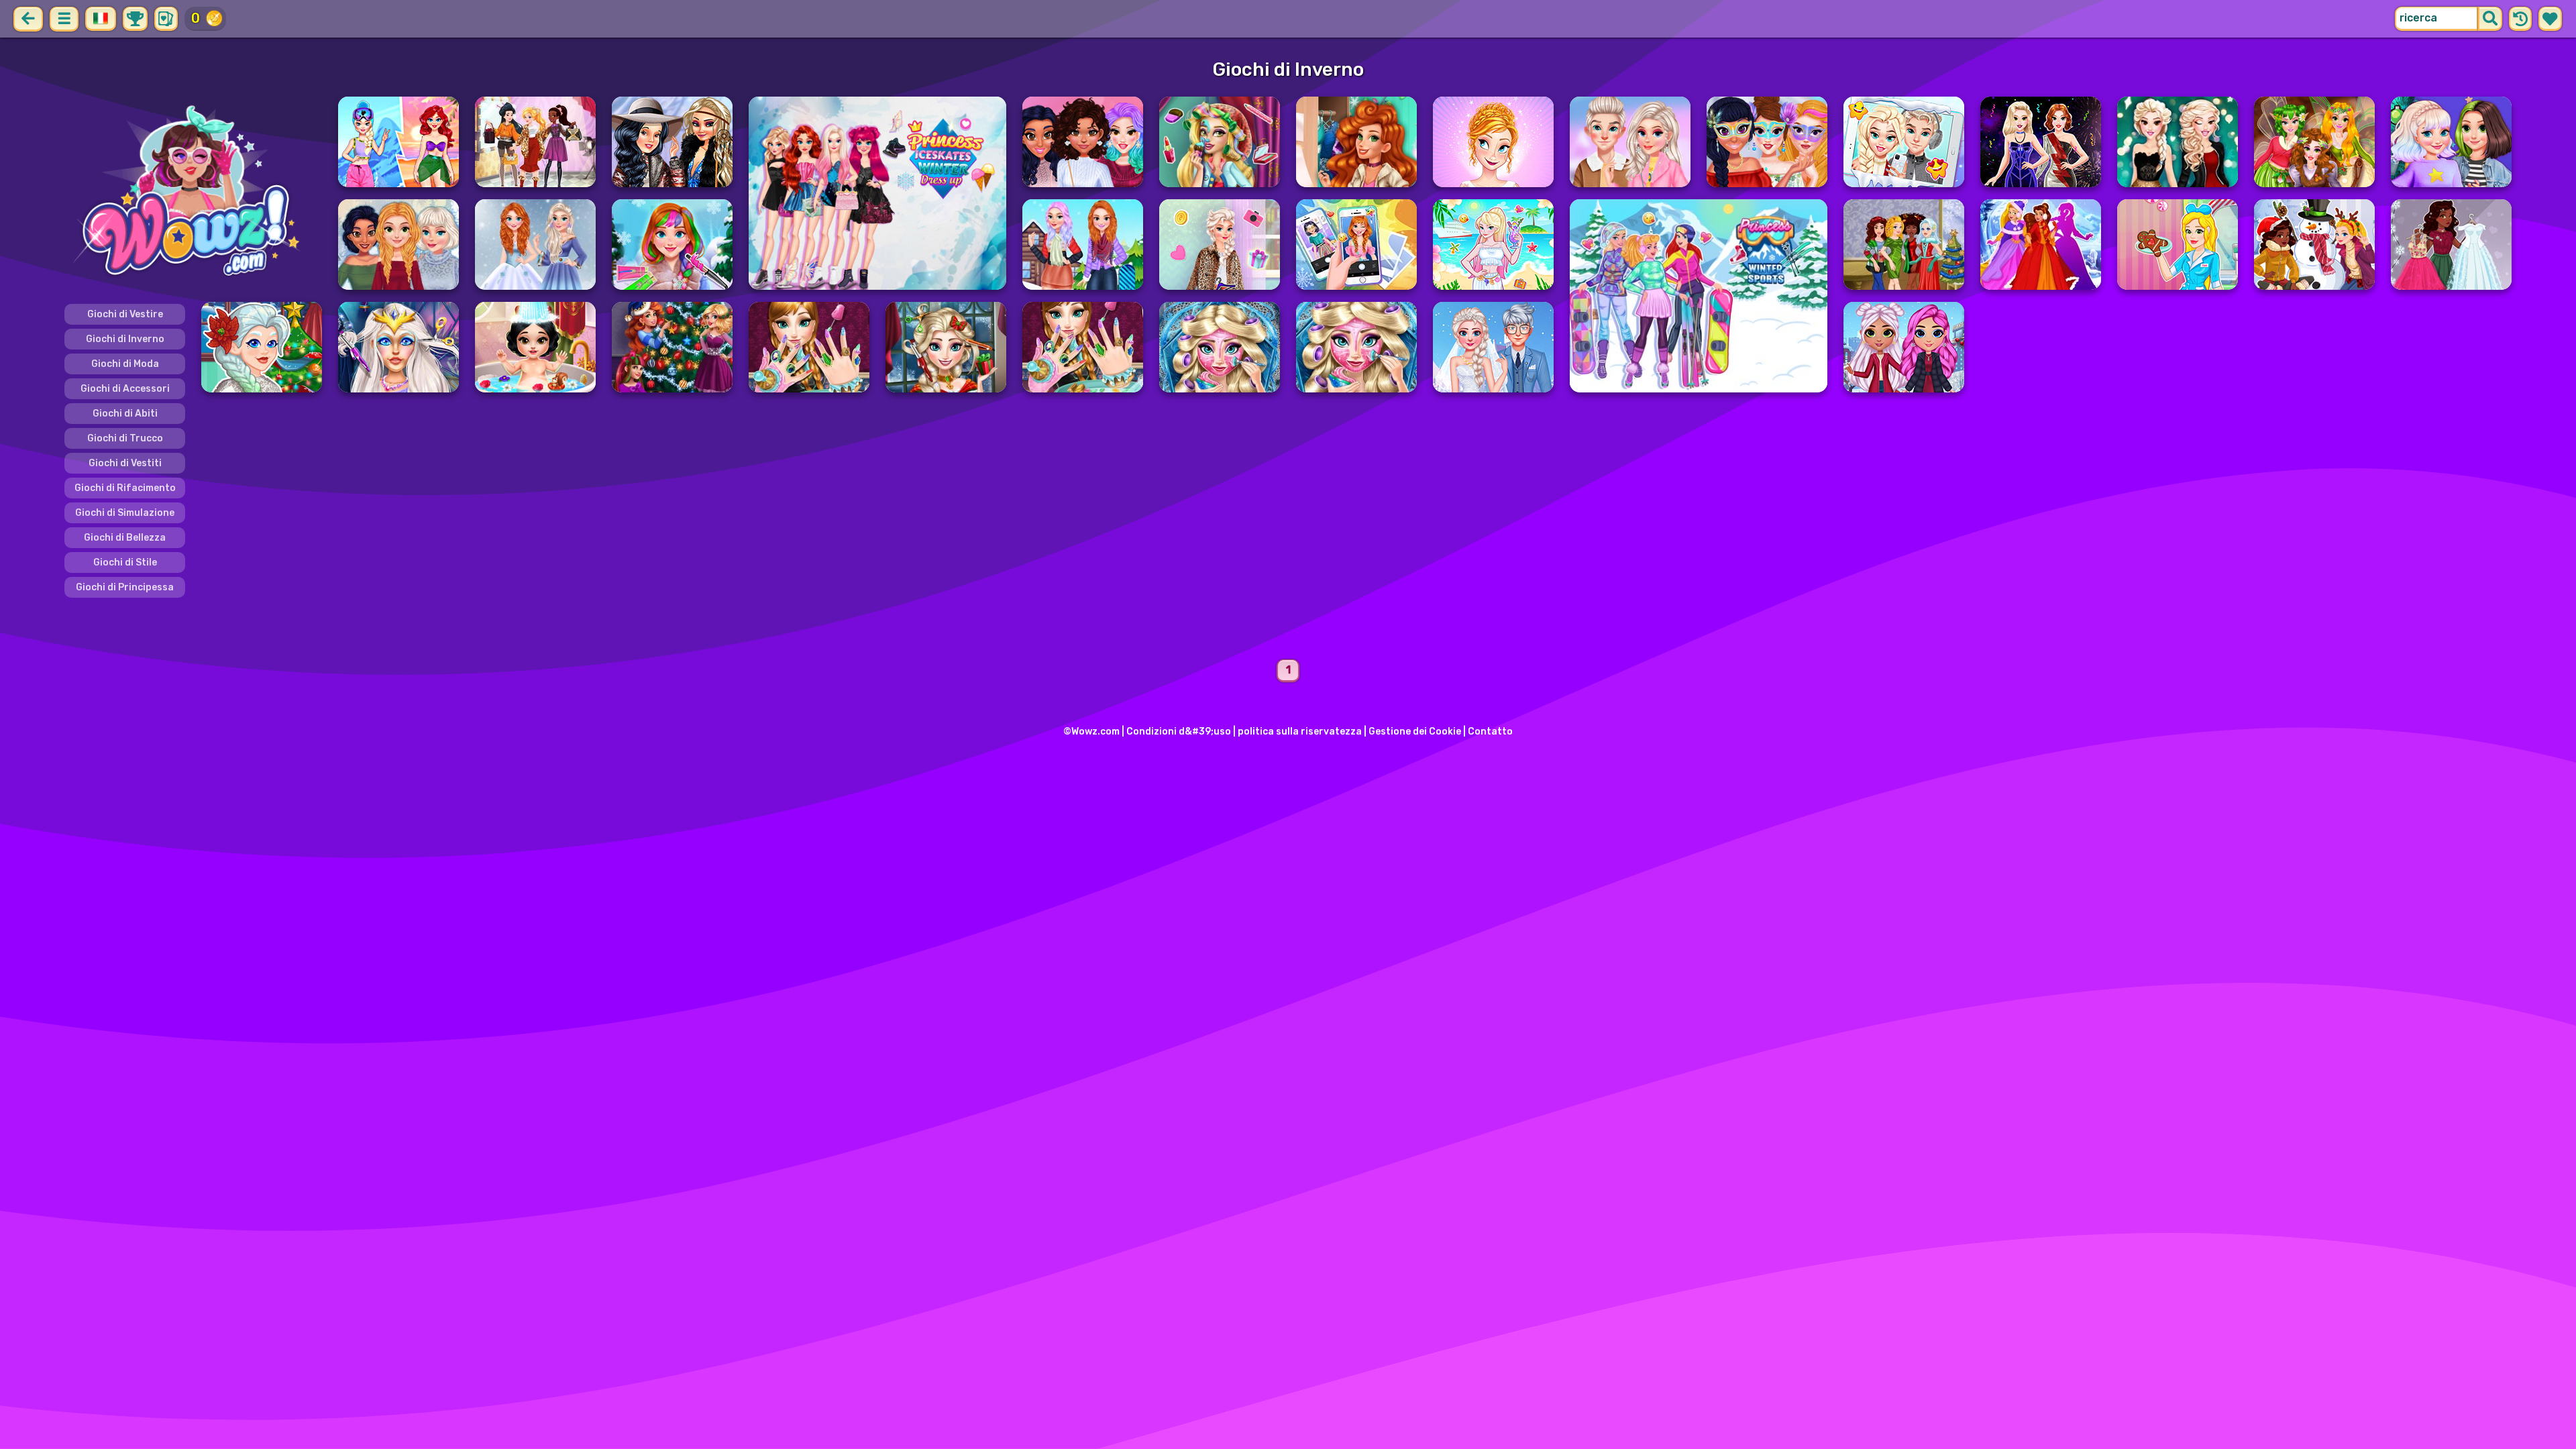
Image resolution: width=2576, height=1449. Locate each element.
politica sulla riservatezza (1300, 732)
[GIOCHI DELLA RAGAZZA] (193, 193)
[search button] (2490, 19)
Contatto (1490, 732)
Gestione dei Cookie (1415, 732)
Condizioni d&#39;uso (1179, 732)
